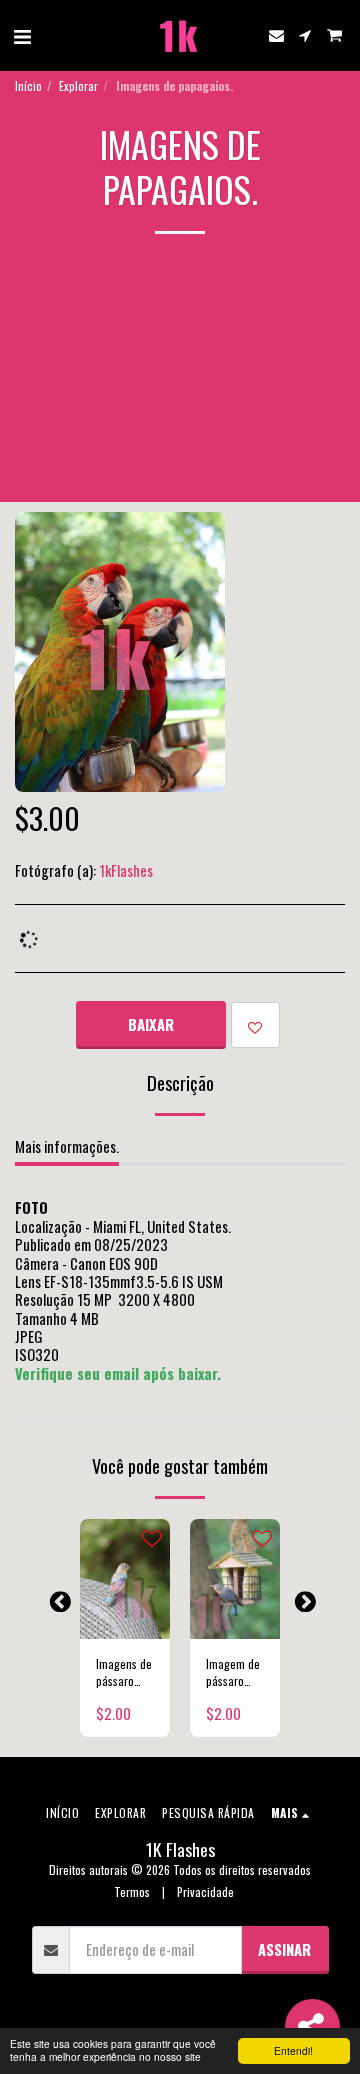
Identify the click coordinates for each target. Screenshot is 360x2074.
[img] (125, 1579)
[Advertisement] (180, 383)
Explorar (78, 85)
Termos (132, 1891)
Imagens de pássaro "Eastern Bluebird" (124, 1672)
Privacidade (205, 1891)
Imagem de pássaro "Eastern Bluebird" (233, 1672)
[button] (22, 35)
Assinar (284, 1949)
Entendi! (293, 2050)
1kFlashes (126, 870)
